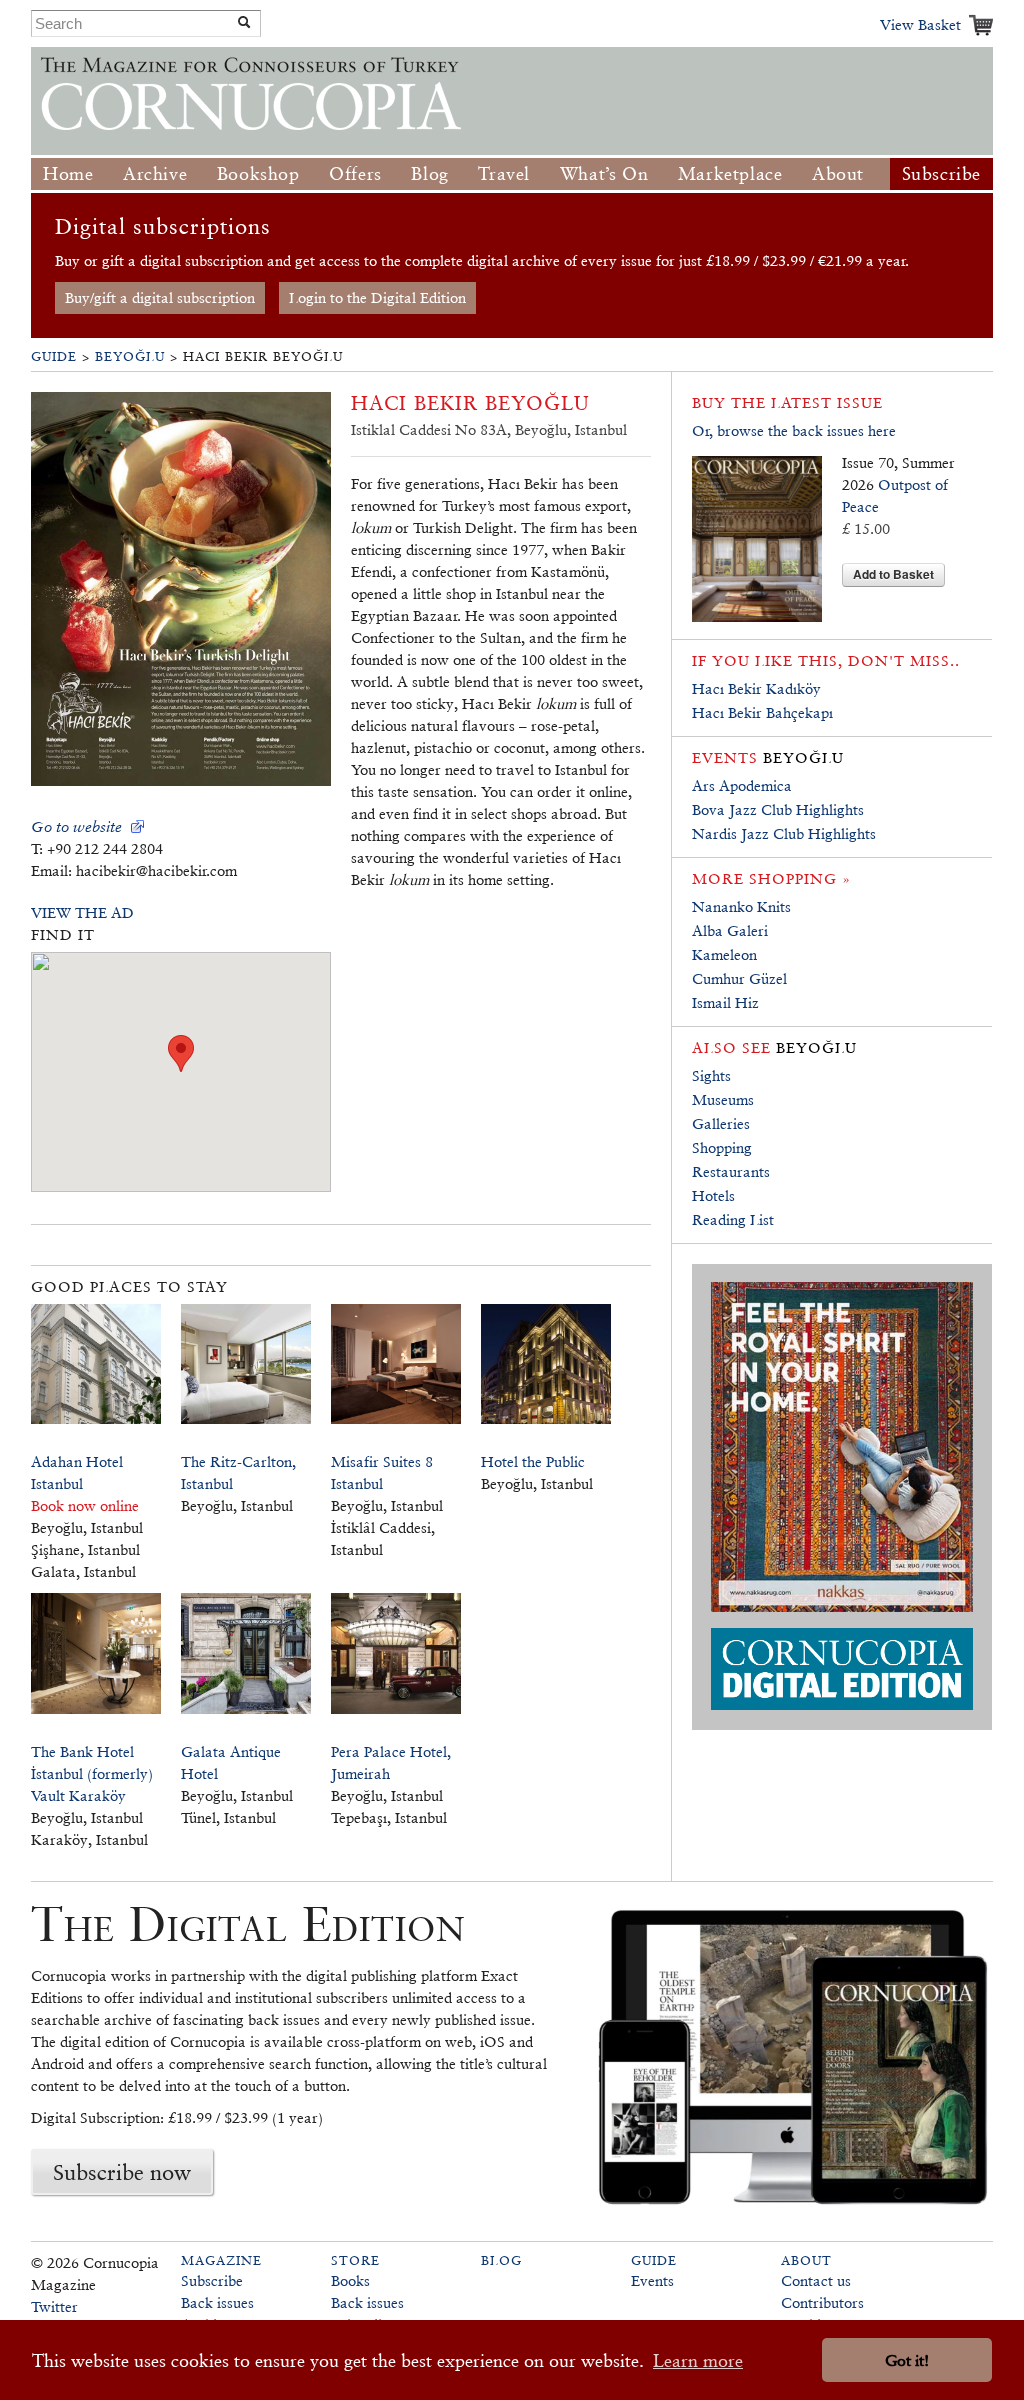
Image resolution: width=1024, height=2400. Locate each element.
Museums (723, 1099)
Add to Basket (893, 574)
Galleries (721, 1123)
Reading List (733, 1219)
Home (68, 173)
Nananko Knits (741, 906)
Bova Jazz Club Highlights (778, 809)
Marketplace (730, 173)
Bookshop (258, 173)
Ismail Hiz (725, 1002)
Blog (429, 173)
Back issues (217, 2302)
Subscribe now (122, 2172)
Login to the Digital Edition (377, 297)
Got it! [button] (907, 2360)
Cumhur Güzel (739, 978)
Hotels (713, 1195)
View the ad (82, 912)
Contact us (816, 2280)
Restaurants (731, 1171)
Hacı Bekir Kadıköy (756, 688)
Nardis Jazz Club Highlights (784, 833)
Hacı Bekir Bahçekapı (762, 712)
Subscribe (941, 173)
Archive (155, 173)
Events (652, 2280)
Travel (504, 173)
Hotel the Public (533, 1461)
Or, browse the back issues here (794, 430)
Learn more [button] (698, 2360)
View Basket (920, 24)
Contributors (822, 2302)
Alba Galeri (730, 930)
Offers (355, 173)
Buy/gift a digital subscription (160, 297)
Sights (711, 1075)
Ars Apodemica (742, 785)
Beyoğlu (130, 356)
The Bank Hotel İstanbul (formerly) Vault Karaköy (92, 1773)
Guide (54, 356)
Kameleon (724, 954)
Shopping (722, 1147)
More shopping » (771, 878)
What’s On (604, 173)
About (838, 173)
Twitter (54, 2306)
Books (350, 2280)
